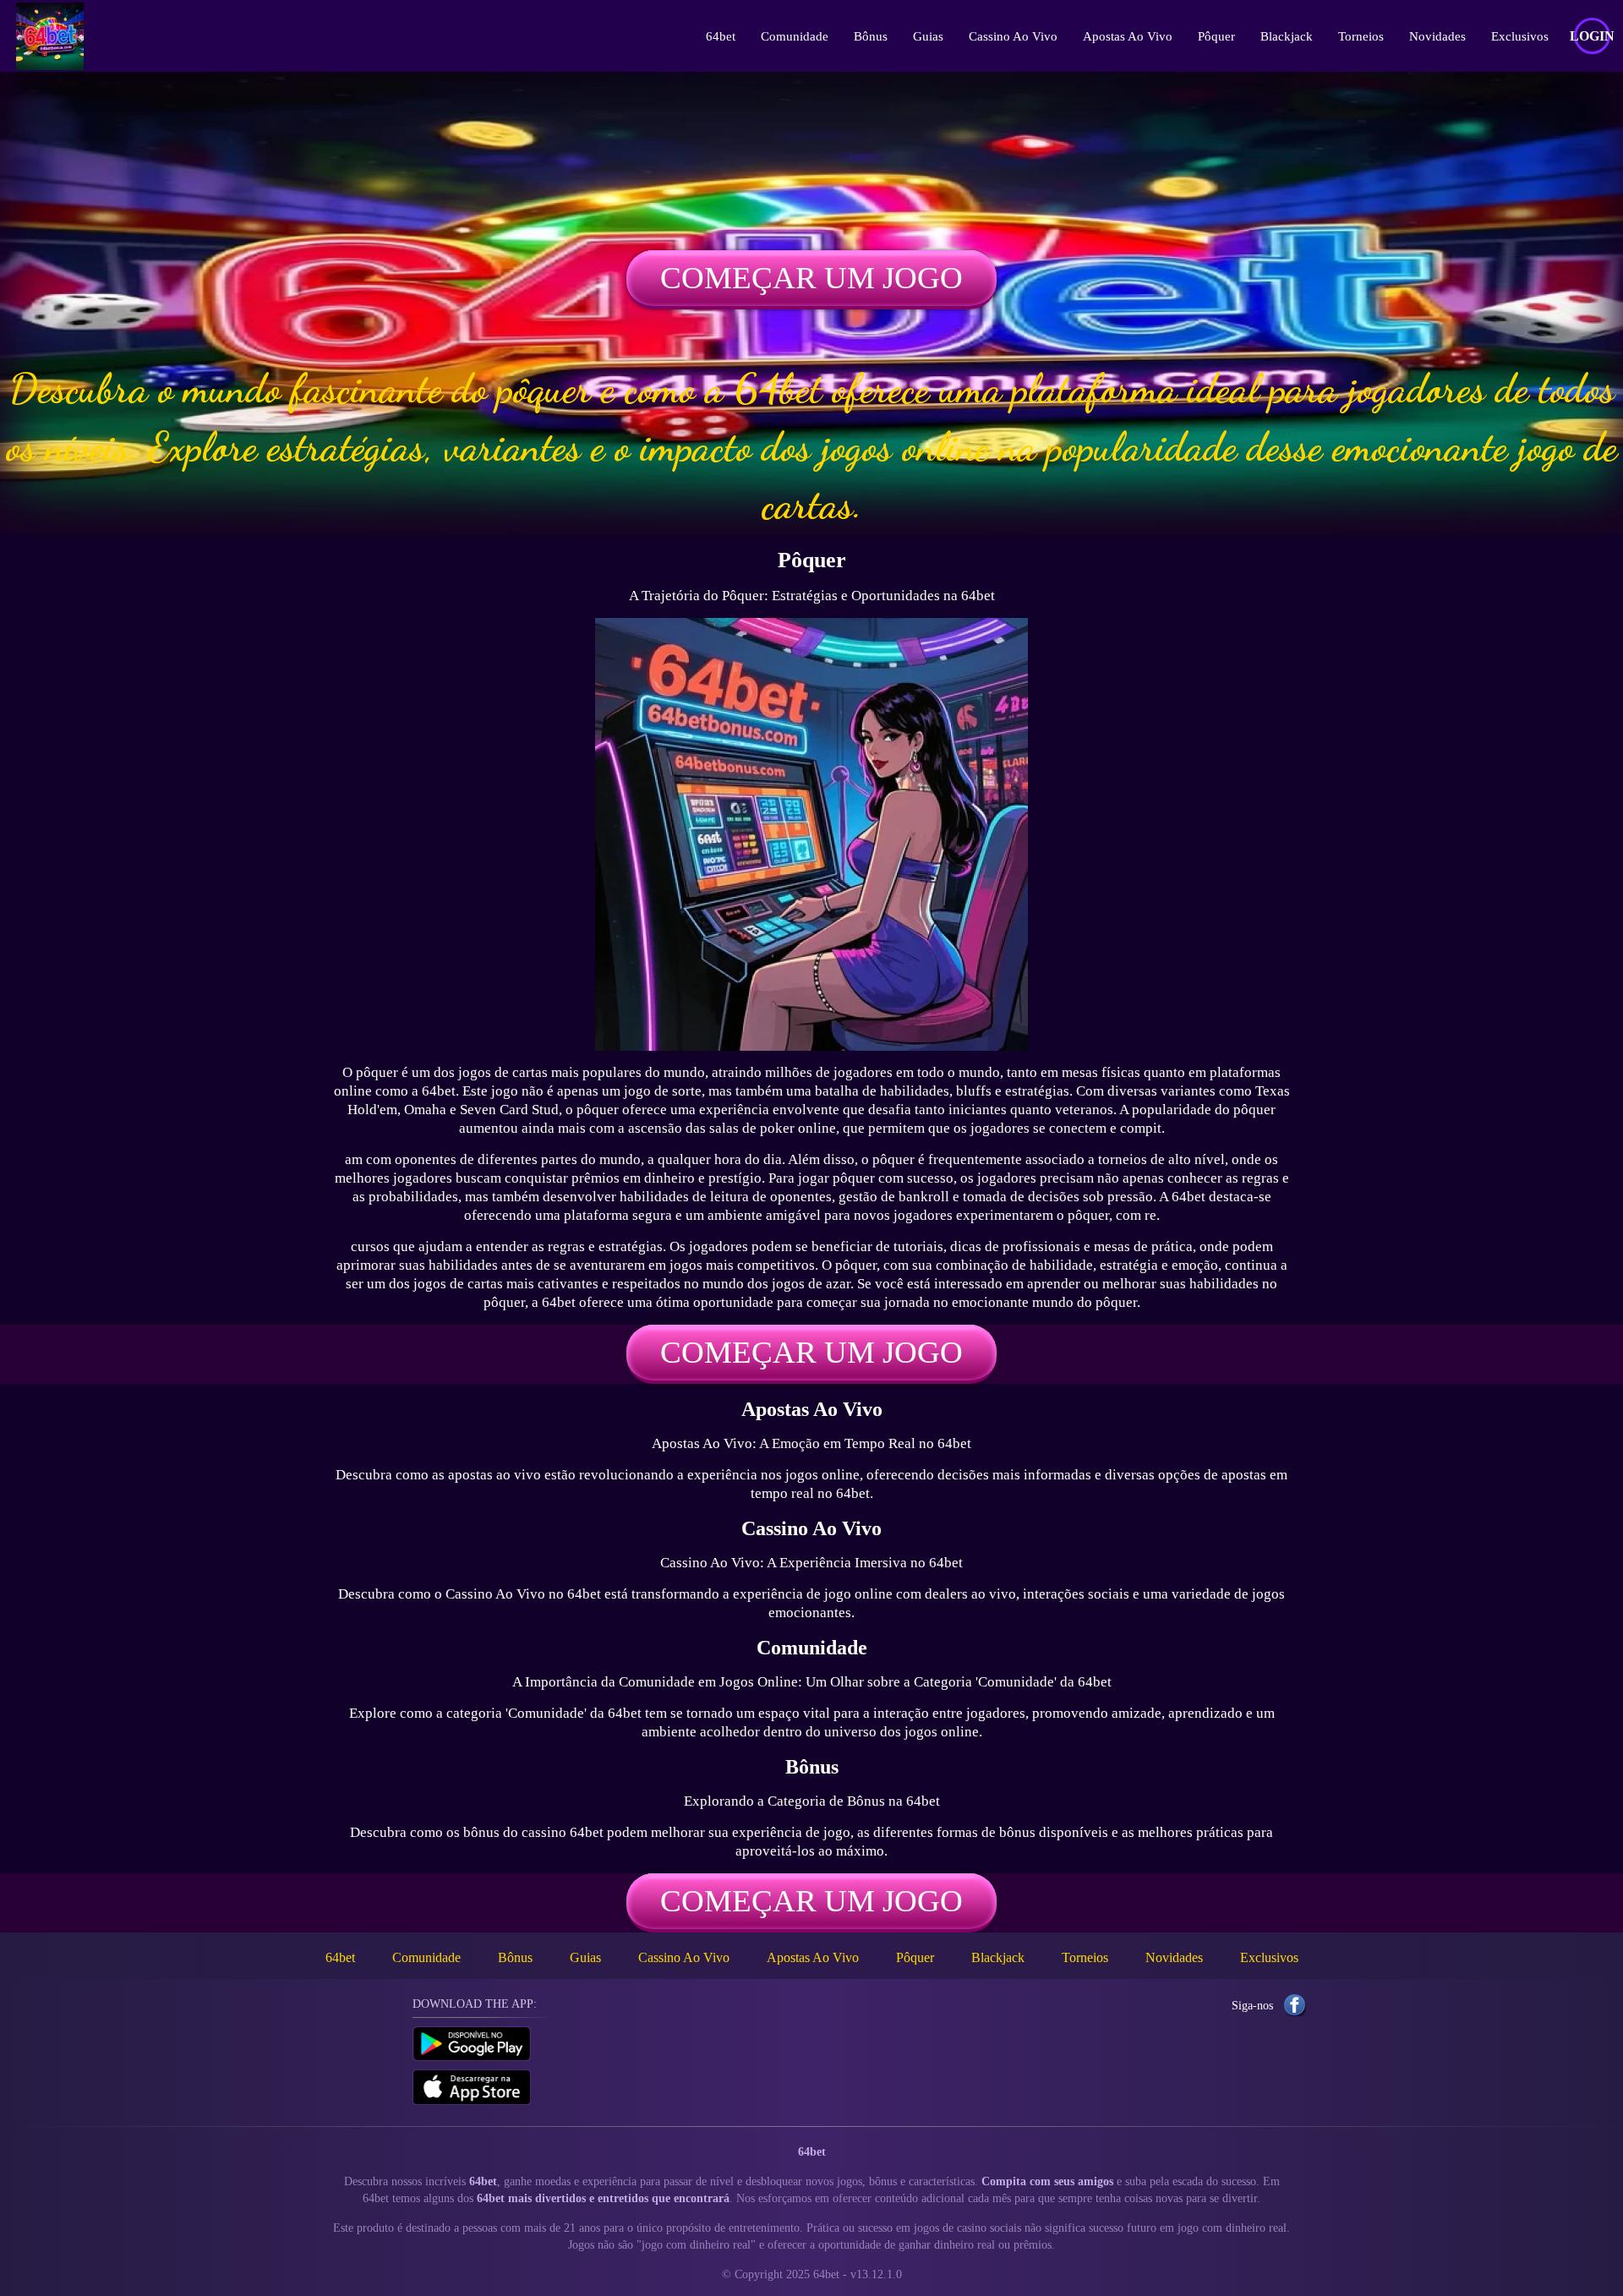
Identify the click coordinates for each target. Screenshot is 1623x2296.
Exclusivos (1520, 36)
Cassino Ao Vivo (1013, 36)
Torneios (1361, 36)
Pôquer (1216, 36)
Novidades (1437, 36)
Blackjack (1287, 36)
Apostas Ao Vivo (1128, 36)
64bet (721, 36)
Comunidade (795, 36)
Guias (928, 36)
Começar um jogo (811, 278)
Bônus (871, 36)
